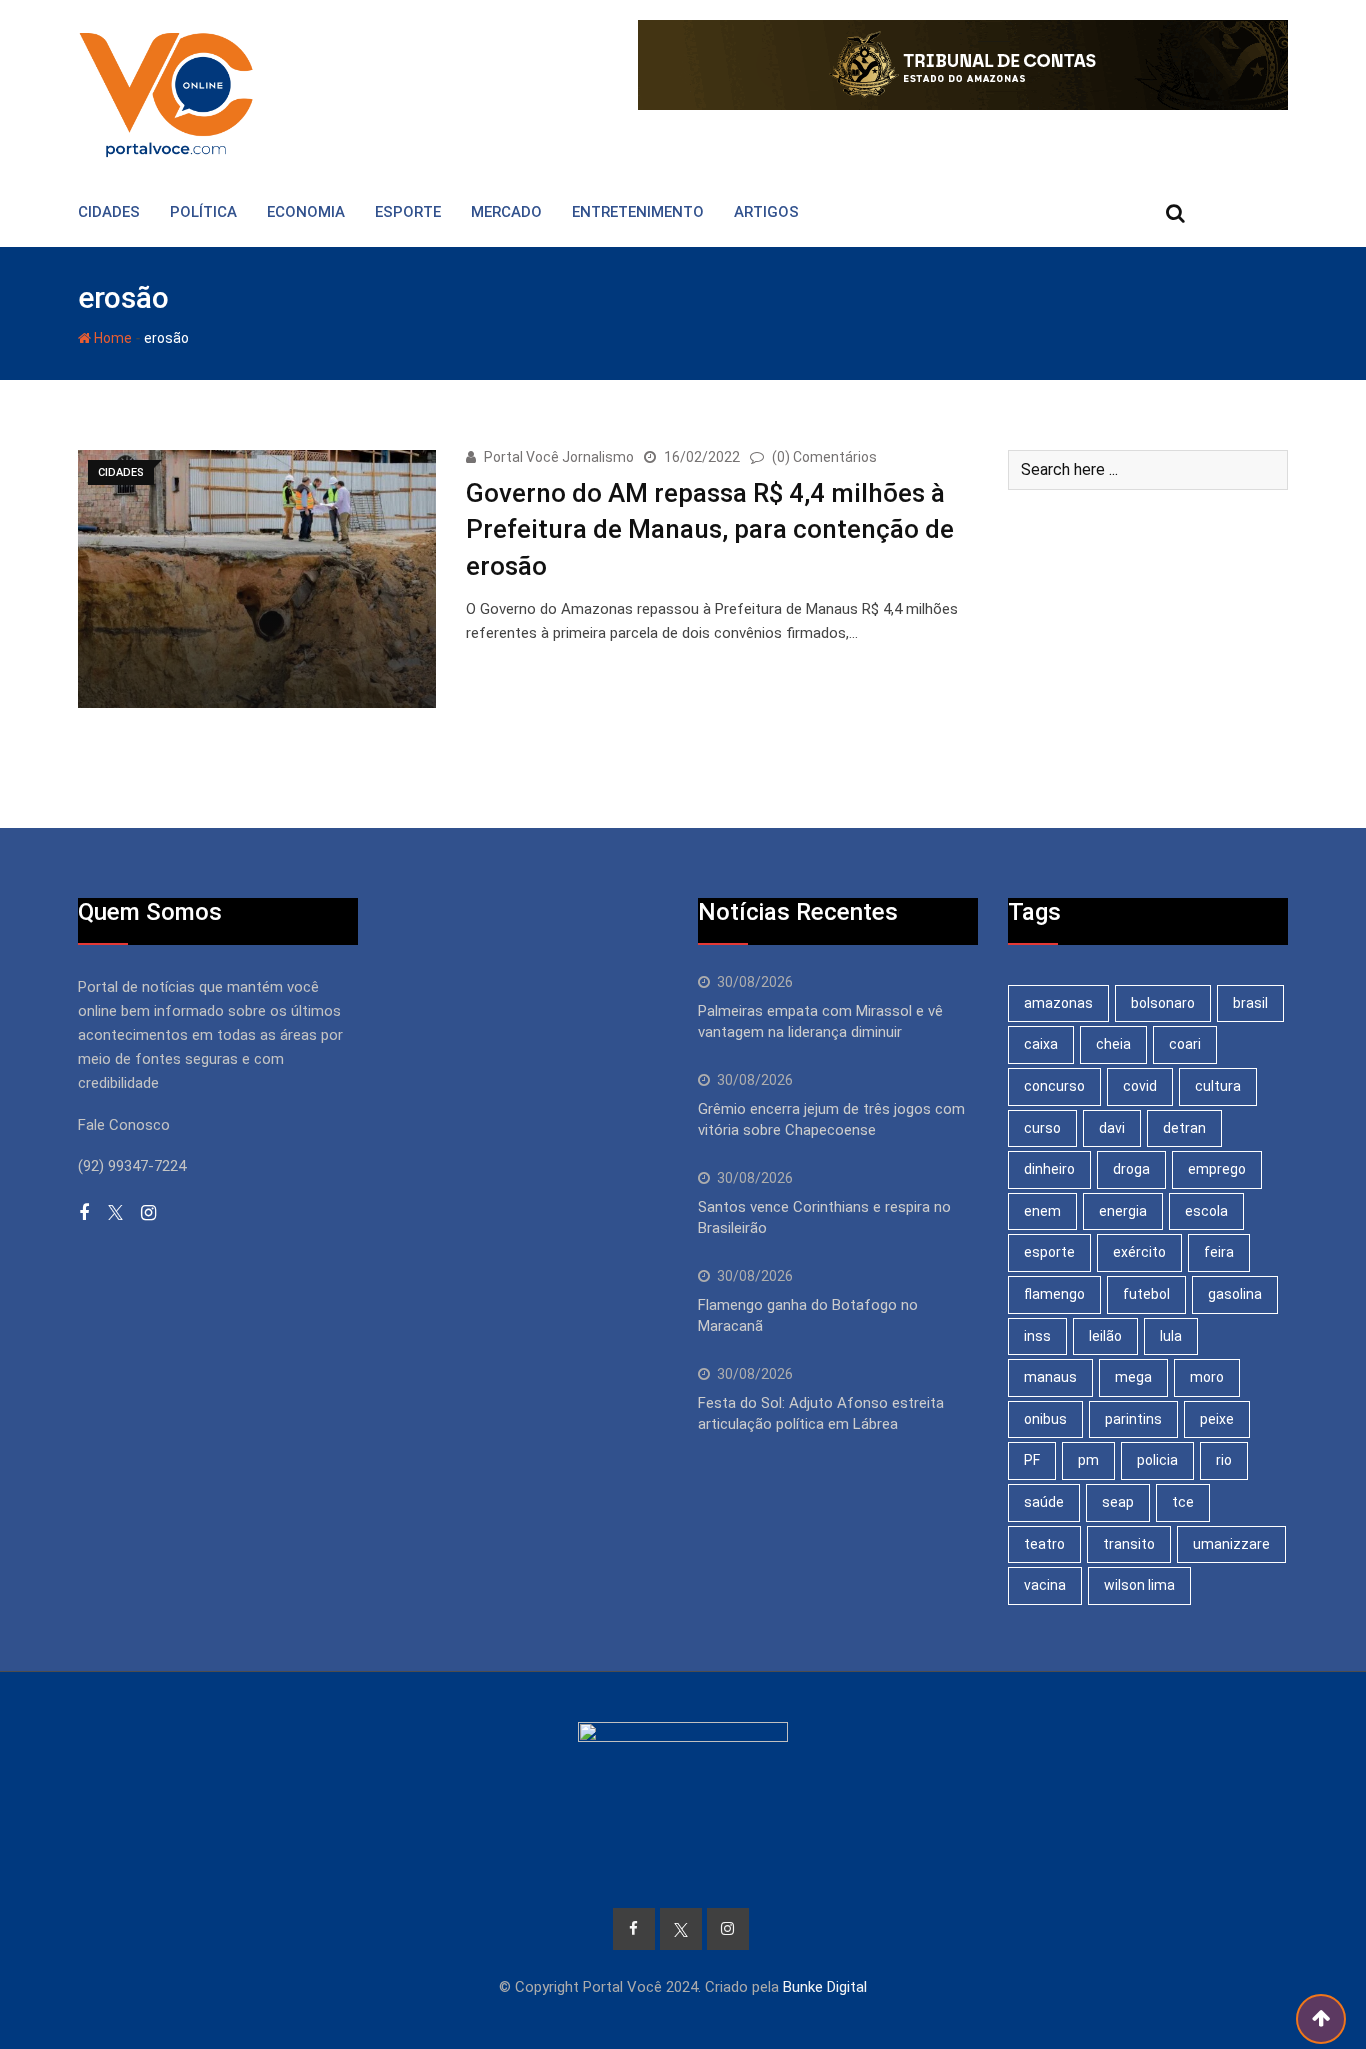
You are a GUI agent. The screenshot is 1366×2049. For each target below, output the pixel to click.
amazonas (1058, 1003)
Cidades (109, 212)
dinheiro (1049, 1169)
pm (1088, 1460)
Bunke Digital (825, 1987)
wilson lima (1139, 1585)
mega (1133, 1377)
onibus (1045, 1419)
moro (1207, 1377)
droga (1131, 1169)
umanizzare (1231, 1544)
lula (1171, 1336)
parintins (1133, 1419)
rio (1224, 1460)
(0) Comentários (824, 457)
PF (1032, 1460)
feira (1219, 1252)
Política (203, 212)
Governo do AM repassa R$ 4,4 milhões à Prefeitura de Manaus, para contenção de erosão (710, 529)
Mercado (506, 212)
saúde (1044, 1502)
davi (1112, 1128)
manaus (1050, 1377)
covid (1140, 1086)
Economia (306, 212)
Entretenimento (638, 212)
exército (1139, 1252)
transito (1129, 1544)
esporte (1049, 1252)
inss (1037, 1336)
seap (1118, 1502)
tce (1183, 1502)
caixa (1041, 1044)
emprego (1217, 1169)
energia (1123, 1211)
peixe (1217, 1419)
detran (1184, 1128)
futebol (1146, 1294)
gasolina (1235, 1294)
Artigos (766, 212)
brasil (1250, 1003)
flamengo (1054, 1294)
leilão (1105, 1336)
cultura (1218, 1086)
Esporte (408, 212)
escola (1206, 1211)
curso (1042, 1128)
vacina (1045, 1585)
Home (111, 338)
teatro (1044, 1544)
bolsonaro (1163, 1003)
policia (1157, 1460)
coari (1185, 1044)
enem (1042, 1211)
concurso (1054, 1086)
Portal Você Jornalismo (559, 457)
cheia (1113, 1044)
